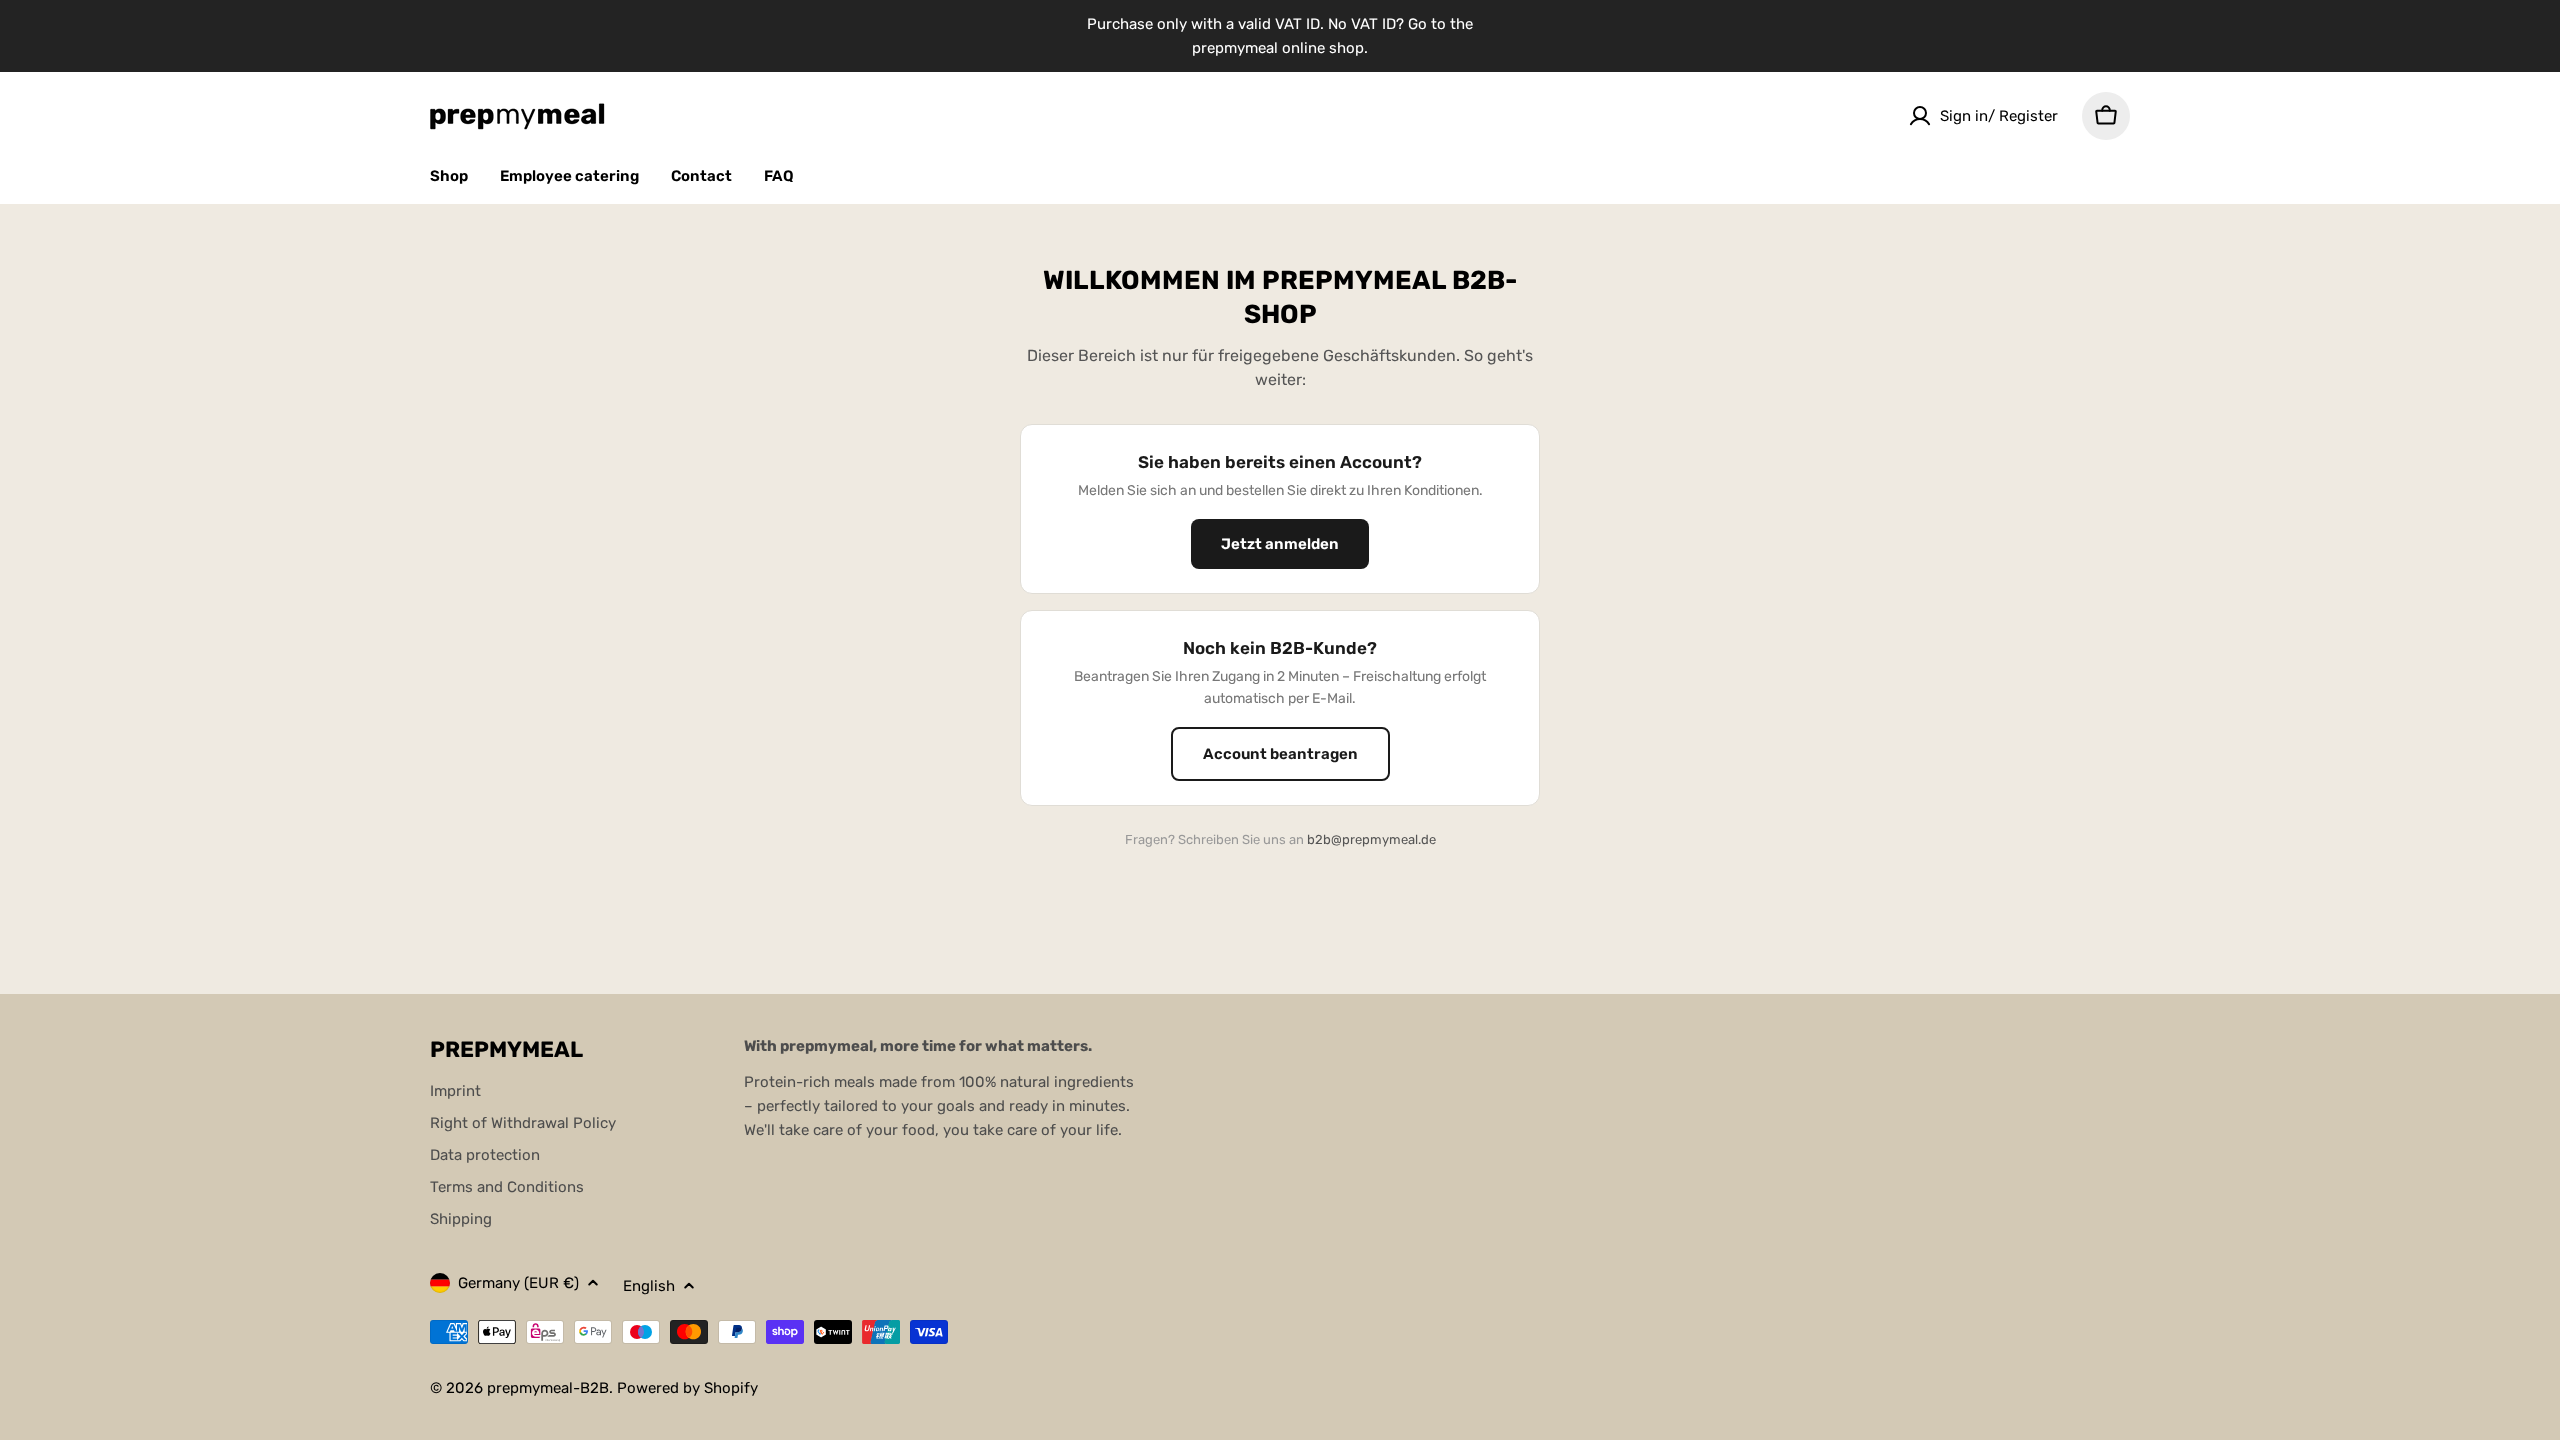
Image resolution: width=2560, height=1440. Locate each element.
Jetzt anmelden (1280, 544)
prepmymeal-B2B (548, 1388)
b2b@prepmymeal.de (1371, 839)
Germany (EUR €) (518, 1283)
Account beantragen (1280, 754)
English (649, 1286)
